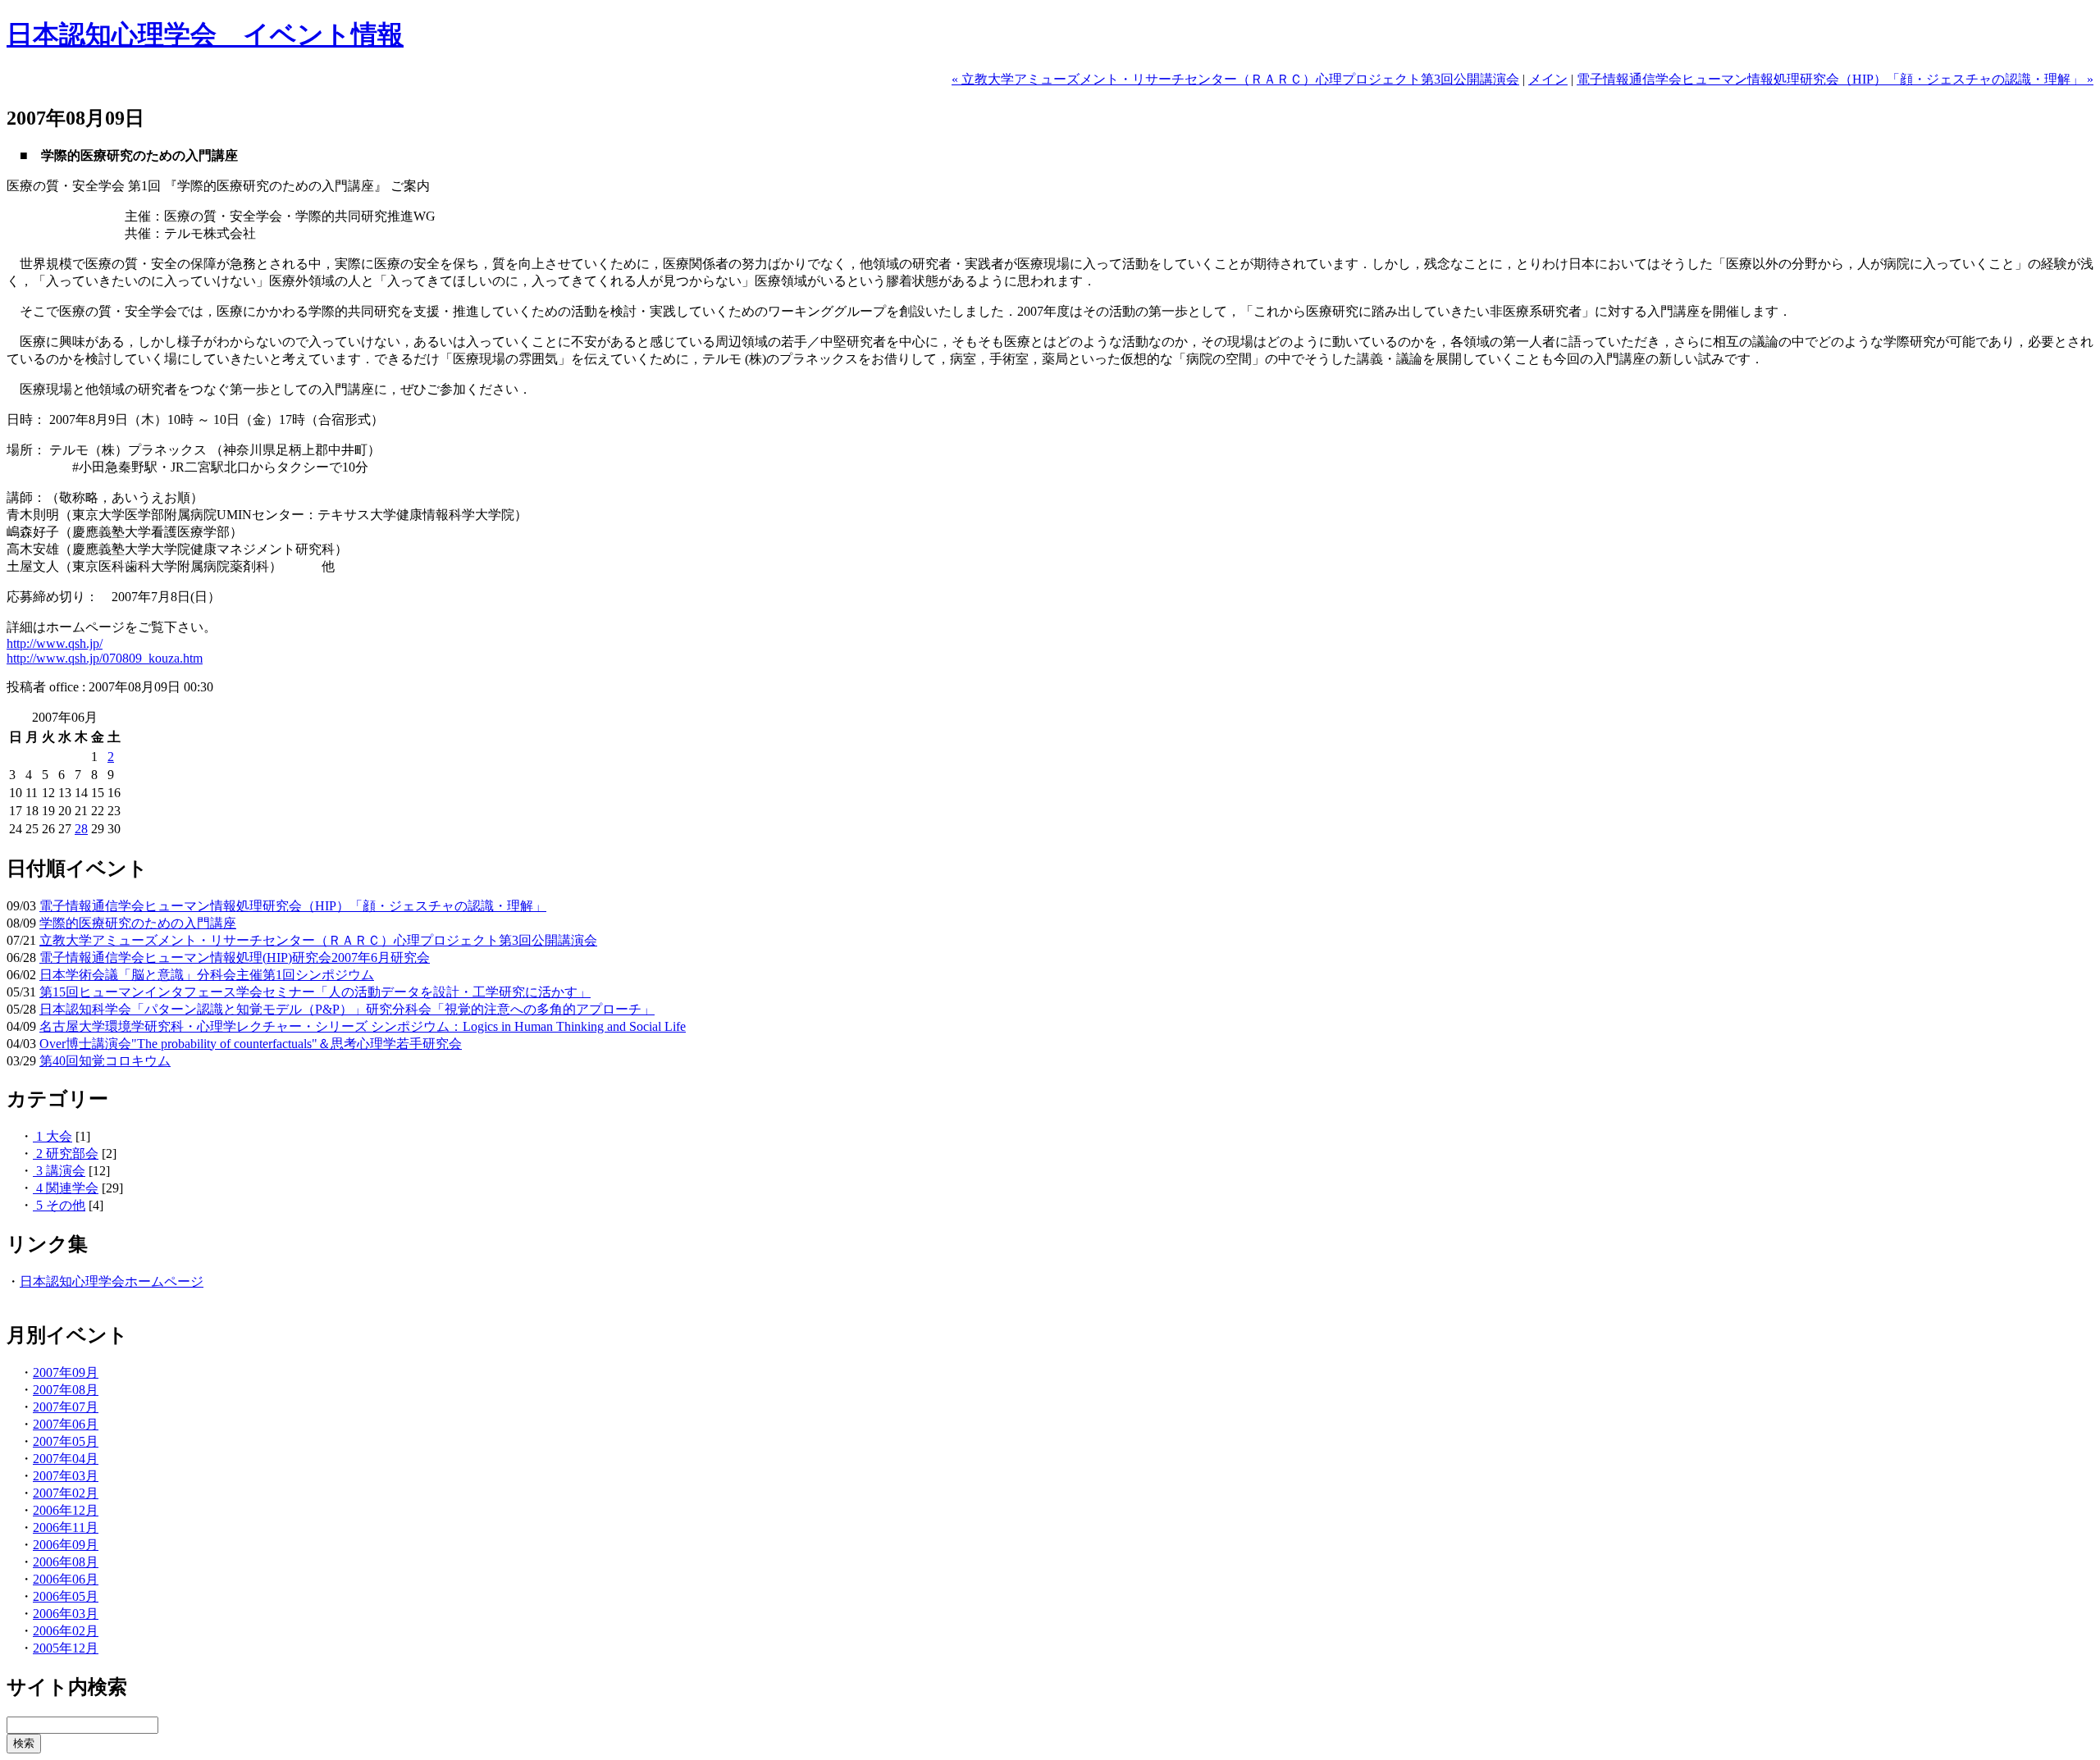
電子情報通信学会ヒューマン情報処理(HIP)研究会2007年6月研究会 (235, 958)
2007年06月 (66, 1424)
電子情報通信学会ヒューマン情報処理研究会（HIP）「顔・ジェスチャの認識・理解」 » (1835, 79)
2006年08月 (66, 1562)
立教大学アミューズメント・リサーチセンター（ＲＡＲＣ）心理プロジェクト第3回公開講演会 (318, 940)
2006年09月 (66, 1545)
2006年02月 (66, 1631)
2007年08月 (66, 1390)
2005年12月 (66, 1648)
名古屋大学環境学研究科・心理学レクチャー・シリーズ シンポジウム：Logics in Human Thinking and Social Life (363, 1026)
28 (81, 829)
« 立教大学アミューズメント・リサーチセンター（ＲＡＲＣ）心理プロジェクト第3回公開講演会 (1235, 79)
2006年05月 (66, 1596)
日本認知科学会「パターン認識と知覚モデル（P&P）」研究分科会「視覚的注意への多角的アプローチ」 (347, 1009)
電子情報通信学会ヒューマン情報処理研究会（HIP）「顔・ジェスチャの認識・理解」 (293, 906)
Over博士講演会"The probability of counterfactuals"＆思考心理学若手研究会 (251, 1044)
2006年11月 (66, 1527)
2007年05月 (66, 1441)
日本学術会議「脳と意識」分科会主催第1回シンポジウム (207, 975)
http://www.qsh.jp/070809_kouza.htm (105, 658)
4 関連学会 (66, 1188)
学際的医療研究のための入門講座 (138, 923)
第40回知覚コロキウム (105, 1061)
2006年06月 (66, 1579)
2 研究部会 (66, 1154)
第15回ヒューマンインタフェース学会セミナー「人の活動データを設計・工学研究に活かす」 (315, 992)
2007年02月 (66, 1493)
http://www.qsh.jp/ (55, 643)
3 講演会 (59, 1171)
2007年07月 (66, 1407)
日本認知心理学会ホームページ (112, 1281)
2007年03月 (66, 1476)
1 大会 (52, 1136)
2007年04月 (66, 1459)
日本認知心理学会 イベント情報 (205, 34)
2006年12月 (66, 1510)
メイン (1548, 79)
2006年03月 (66, 1614)
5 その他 (59, 1205)
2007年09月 (66, 1372)
